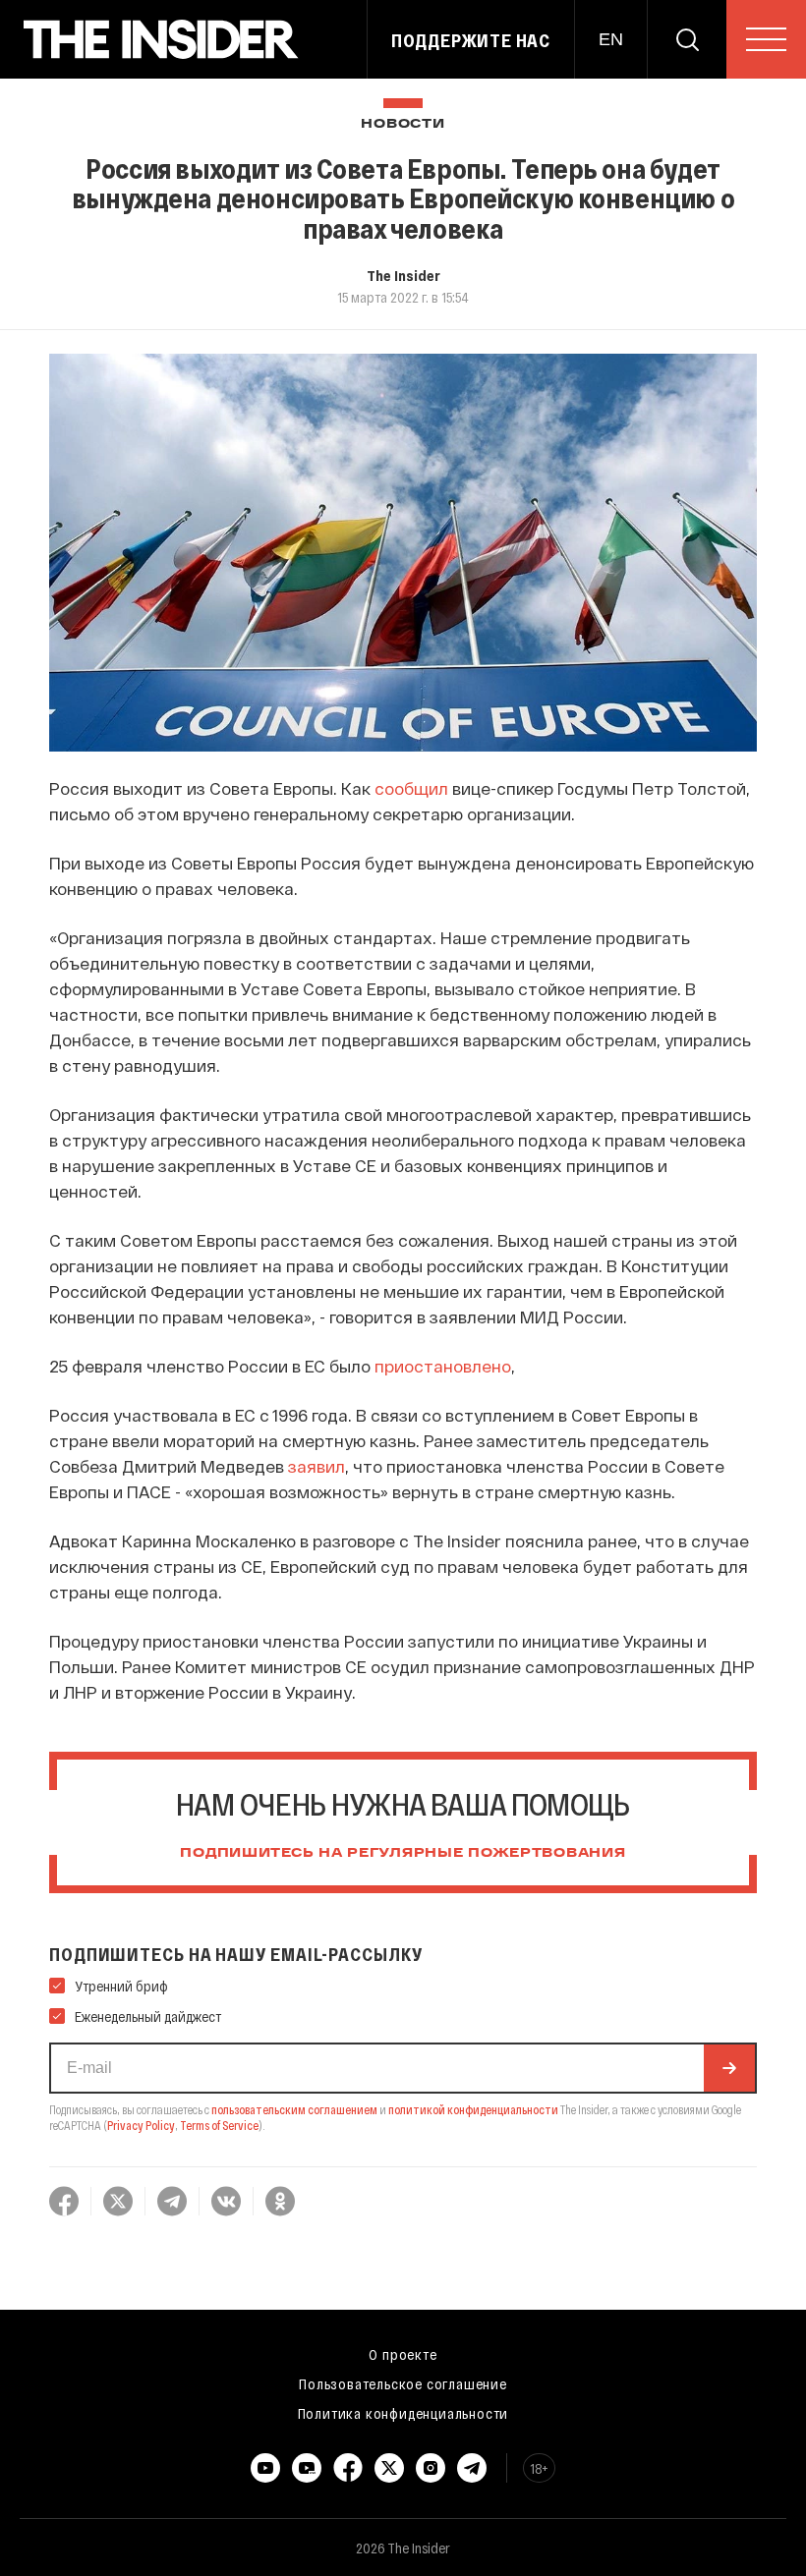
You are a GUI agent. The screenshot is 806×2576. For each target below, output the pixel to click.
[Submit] (729, 2068)
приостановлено (443, 1366)
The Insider (403, 275)
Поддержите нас (471, 40)
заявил (317, 1466)
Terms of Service (219, 2125)
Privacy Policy (141, 2125)
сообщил (411, 788)
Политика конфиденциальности (403, 2413)
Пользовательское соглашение (403, 2383)
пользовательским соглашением (294, 2109)
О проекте (403, 2354)
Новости (403, 124)
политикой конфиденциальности (473, 2109)
